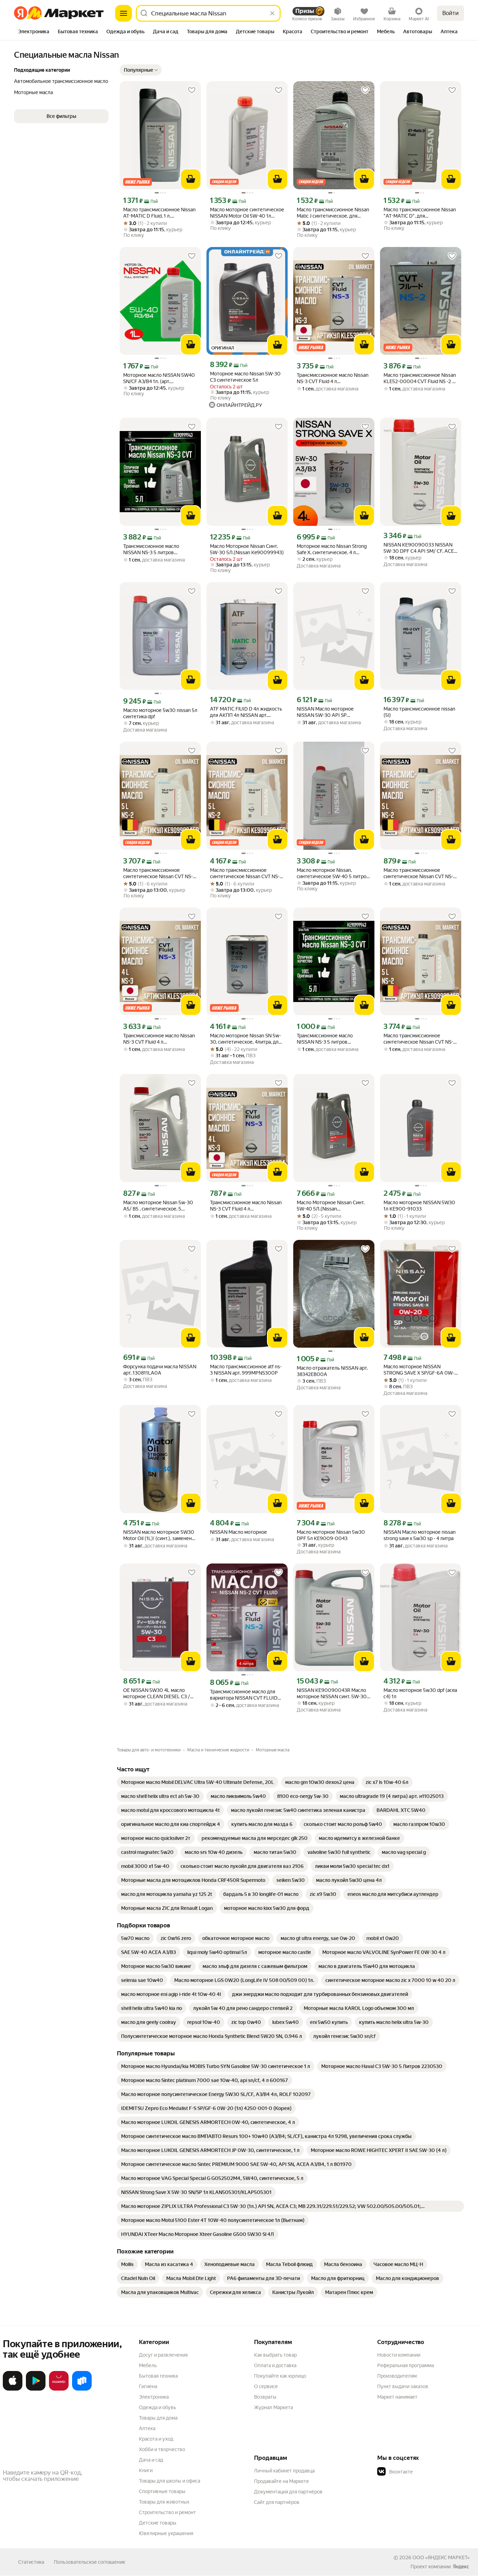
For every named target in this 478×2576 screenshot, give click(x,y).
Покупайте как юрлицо (280, 2376)
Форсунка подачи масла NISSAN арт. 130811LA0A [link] (160, 1370)
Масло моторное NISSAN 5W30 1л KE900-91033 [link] (419, 1206)
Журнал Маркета (273, 2407)
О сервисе (266, 2386)
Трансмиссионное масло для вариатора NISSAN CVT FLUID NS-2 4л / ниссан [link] (244, 1695)
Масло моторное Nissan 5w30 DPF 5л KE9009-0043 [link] (331, 1535)
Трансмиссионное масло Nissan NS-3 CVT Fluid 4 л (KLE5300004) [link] (333, 378)
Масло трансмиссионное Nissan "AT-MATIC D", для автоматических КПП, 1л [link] (420, 213)
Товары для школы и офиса (170, 2481)
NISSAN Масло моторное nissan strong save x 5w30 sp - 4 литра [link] (420, 1535)
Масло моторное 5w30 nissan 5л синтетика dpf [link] (160, 713)
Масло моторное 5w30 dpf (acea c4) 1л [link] (420, 1693)
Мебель (148, 2365)
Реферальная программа (406, 2365)
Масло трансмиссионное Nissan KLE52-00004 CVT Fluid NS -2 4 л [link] (420, 378)
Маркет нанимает (397, 2397)
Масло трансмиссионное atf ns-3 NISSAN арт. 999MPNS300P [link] (246, 1370)
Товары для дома (158, 2418)
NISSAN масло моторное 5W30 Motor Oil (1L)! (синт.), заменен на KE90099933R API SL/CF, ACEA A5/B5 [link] (159, 1535)
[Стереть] (272, 13)
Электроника (154, 2397)
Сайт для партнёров (277, 2502)
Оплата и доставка (275, 2365)
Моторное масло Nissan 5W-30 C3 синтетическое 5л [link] (245, 377)
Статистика (31, 2562)
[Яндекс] (461, 2567)
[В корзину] (191, 179)
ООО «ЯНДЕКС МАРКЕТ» (441, 2557)
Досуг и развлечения (163, 2355)
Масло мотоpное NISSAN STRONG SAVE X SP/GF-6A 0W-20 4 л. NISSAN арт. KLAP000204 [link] (419, 1370)
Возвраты (265, 2397)
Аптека (147, 2428)
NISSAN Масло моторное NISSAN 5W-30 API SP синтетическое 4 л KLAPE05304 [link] (334, 712)
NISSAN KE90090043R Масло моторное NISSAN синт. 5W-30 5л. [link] (332, 1693)
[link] (198, 1782)
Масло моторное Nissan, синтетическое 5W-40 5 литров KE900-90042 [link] (333, 873)
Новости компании (399, 2355)
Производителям (397, 2376)
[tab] (34, 32)
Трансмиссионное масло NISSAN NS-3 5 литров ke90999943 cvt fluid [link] (151, 549)
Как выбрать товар (275, 2355)
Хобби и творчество (162, 2449)
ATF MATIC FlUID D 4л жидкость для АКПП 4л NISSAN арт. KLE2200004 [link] (246, 712)
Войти (451, 13)
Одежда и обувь (157, 2407)
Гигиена (148, 2386)
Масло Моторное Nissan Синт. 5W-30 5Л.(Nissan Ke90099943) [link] (247, 549)
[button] (141, 70)
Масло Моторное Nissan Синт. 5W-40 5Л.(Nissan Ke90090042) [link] (331, 1206)
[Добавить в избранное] (192, 90)
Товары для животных (164, 2502)
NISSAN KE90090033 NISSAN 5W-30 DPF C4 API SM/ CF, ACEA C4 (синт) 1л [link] (420, 548)
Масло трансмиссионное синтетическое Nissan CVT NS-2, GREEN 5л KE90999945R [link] (160, 873)
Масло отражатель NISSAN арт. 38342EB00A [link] (332, 1371)
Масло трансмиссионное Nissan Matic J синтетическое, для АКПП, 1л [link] (333, 213)
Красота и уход (156, 2439)
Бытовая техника (158, 2376)
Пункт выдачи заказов (403, 2386)
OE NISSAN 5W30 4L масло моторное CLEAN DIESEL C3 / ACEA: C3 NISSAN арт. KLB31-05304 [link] (157, 1693)
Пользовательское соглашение (90, 2562)
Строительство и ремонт (167, 2512)
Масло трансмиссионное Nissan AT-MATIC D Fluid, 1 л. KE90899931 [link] (159, 213)
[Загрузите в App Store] (13, 2389)
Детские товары (158, 2523)
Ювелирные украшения (166, 2533)
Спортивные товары (162, 2491)
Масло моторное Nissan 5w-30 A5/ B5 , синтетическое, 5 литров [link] (158, 1206)
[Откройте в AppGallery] (59, 2389)
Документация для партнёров (288, 2492)
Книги (146, 2470)
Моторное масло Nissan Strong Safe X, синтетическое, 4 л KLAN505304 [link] (332, 549)
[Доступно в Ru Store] (82, 2389)
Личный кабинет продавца (284, 2471)
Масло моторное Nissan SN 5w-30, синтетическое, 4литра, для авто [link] (245, 1039)
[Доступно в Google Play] (36, 2389)
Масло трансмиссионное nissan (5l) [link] (419, 712)
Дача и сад (151, 2460)
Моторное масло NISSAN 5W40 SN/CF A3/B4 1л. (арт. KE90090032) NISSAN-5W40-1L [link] (160, 378)
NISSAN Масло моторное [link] (238, 1532)
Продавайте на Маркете (282, 2481)
